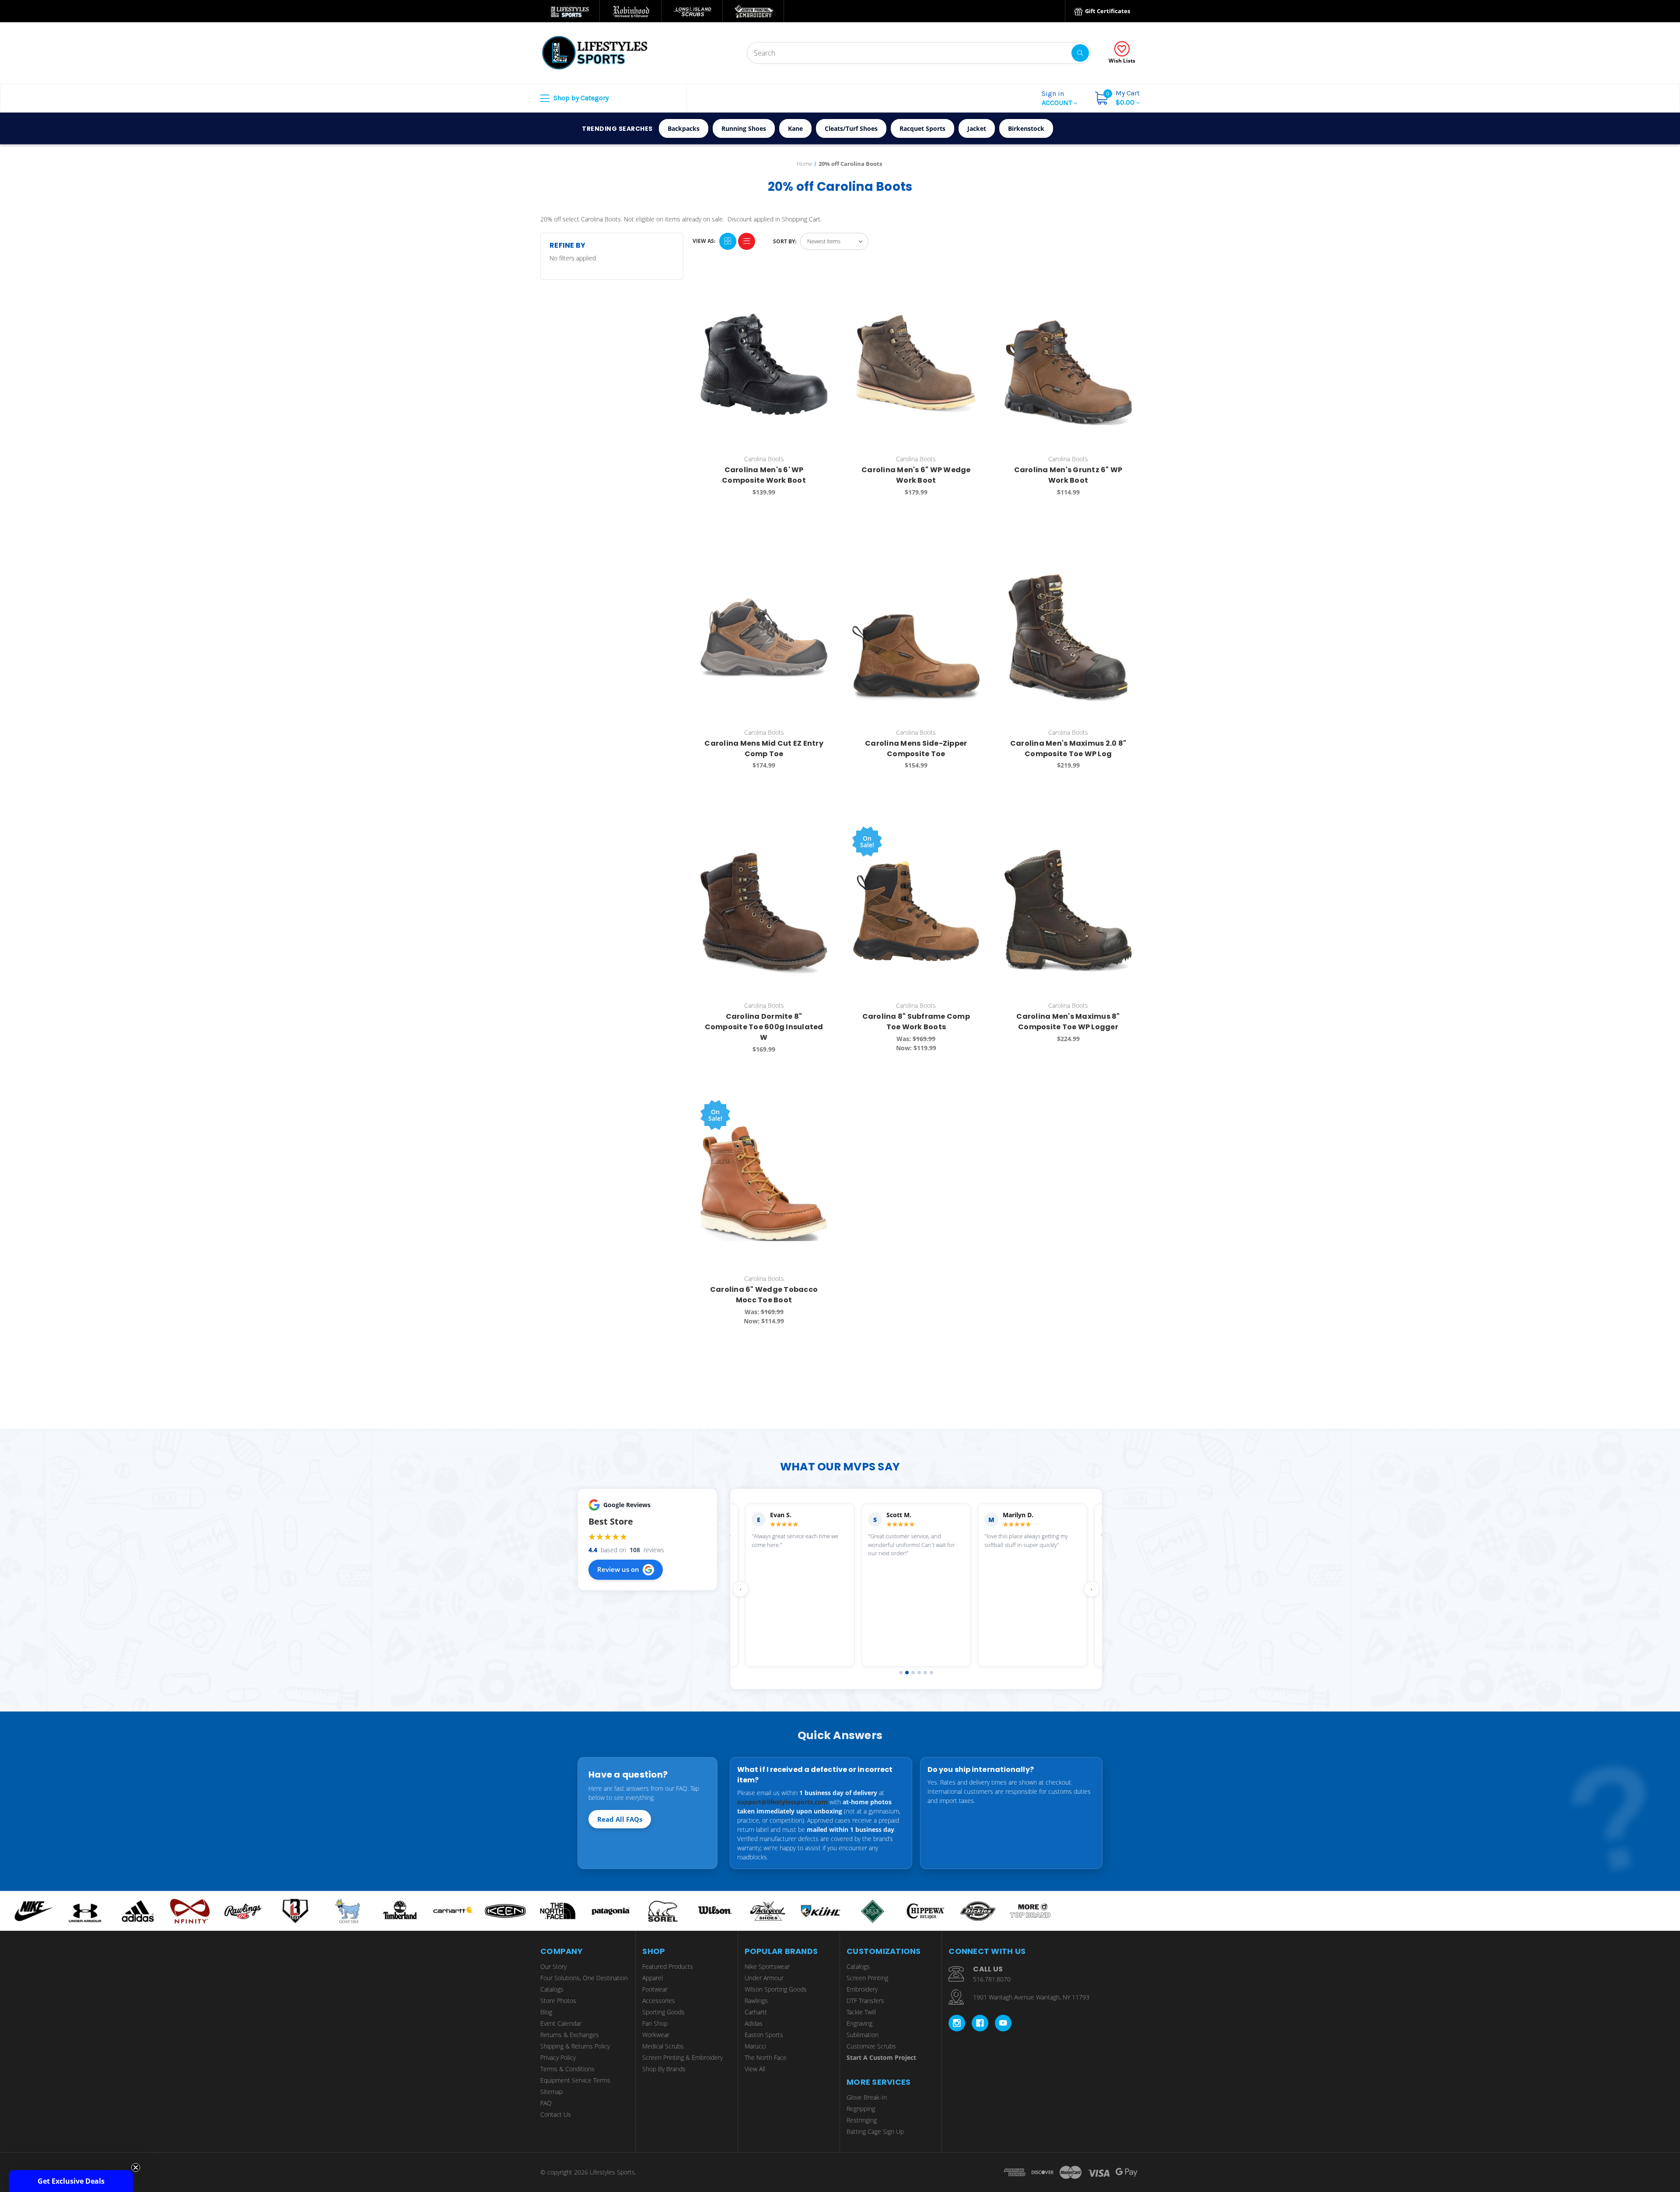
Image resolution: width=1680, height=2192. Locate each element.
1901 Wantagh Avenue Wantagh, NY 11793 (1031, 1997)
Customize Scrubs (871, 2046)
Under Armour (764, 1978)
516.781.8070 (992, 1979)
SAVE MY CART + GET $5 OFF (1595, 2121)
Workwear (656, 2035)
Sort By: (785, 241)
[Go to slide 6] (931, 1673)
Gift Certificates (1107, 11)
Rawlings (756, 2001)
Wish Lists (1122, 61)
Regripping (861, 2109)
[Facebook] (980, 2023)
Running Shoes (744, 128)
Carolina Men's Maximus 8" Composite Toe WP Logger (1068, 1022)
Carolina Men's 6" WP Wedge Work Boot (916, 475)
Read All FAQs (620, 1819)
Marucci (755, 2046)
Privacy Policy (558, 2057)
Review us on (618, 1569)
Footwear (655, 1989)
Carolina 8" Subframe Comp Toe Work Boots (916, 1022)
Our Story (553, 1966)
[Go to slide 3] (913, 1673)
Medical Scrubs (663, 2046)
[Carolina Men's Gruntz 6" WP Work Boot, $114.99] (1068, 364)
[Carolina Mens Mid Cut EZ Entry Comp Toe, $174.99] (764, 637)
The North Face (766, 2057)
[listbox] (834, 241)
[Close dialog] (1669, 2010)
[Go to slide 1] (901, 1673)
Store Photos (558, 2001)
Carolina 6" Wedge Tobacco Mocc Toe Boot (764, 1295)
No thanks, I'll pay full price (1595, 2147)
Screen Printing (867, 1978)
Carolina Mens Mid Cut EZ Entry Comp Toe (764, 749)
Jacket (977, 128)
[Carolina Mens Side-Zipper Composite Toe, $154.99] (916, 637)
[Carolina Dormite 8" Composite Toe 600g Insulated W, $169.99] (764, 910)
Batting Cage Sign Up (875, 2131)
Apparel (653, 1978)
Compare (819, 288)
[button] (71, 2181)
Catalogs (552, 1989)
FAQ (546, 2103)
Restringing (862, 2120)
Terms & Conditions (567, 2069)
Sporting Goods (663, 2012)
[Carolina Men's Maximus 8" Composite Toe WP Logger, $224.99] (1068, 910)
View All (755, 2069)
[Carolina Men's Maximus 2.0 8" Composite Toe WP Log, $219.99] (1068, 637)
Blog (546, 2012)
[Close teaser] (136, 2167)
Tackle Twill (861, 2012)
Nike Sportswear (767, 1966)
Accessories (659, 2001)
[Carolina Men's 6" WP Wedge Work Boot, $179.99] (916, 364)
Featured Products (668, 1966)
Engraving (859, 2023)
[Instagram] (957, 2023)
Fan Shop (655, 2023)
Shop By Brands (664, 2069)
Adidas (754, 2023)
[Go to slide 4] (919, 1673)
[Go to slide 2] (907, 1673)
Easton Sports (764, 2035)
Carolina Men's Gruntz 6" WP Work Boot (1068, 475)
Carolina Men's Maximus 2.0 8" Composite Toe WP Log (1068, 749)
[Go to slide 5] (925, 1673)
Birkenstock (1026, 128)
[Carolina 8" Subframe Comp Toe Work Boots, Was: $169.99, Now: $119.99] (916, 910)
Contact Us (556, 2114)
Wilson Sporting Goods (776, 1989)
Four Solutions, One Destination (584, 1978)
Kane (795, 128)
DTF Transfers (865, 2001)
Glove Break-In (867, 2097)
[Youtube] (1003, 2023)
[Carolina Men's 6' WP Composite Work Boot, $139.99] (764, 364)
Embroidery (862, 1989)
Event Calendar (561, 2023)
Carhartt (756, 2012)
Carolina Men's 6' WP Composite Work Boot (764, 475)
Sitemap (551, 2092)
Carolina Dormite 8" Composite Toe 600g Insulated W (764, 1027)
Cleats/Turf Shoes (851, 128)
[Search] (1080, 53)
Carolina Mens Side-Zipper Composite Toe (916, 749)
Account (1058, 98)
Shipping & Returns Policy (575, 2046)
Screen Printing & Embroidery (682, 2057)
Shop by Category (580, 98)
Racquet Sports (922, 128)
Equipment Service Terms (575, 2080)
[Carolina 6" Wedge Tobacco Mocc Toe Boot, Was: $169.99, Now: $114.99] (764, 1184)
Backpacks (684, 128)
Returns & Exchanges (570, 2035)
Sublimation (863, 2035)
